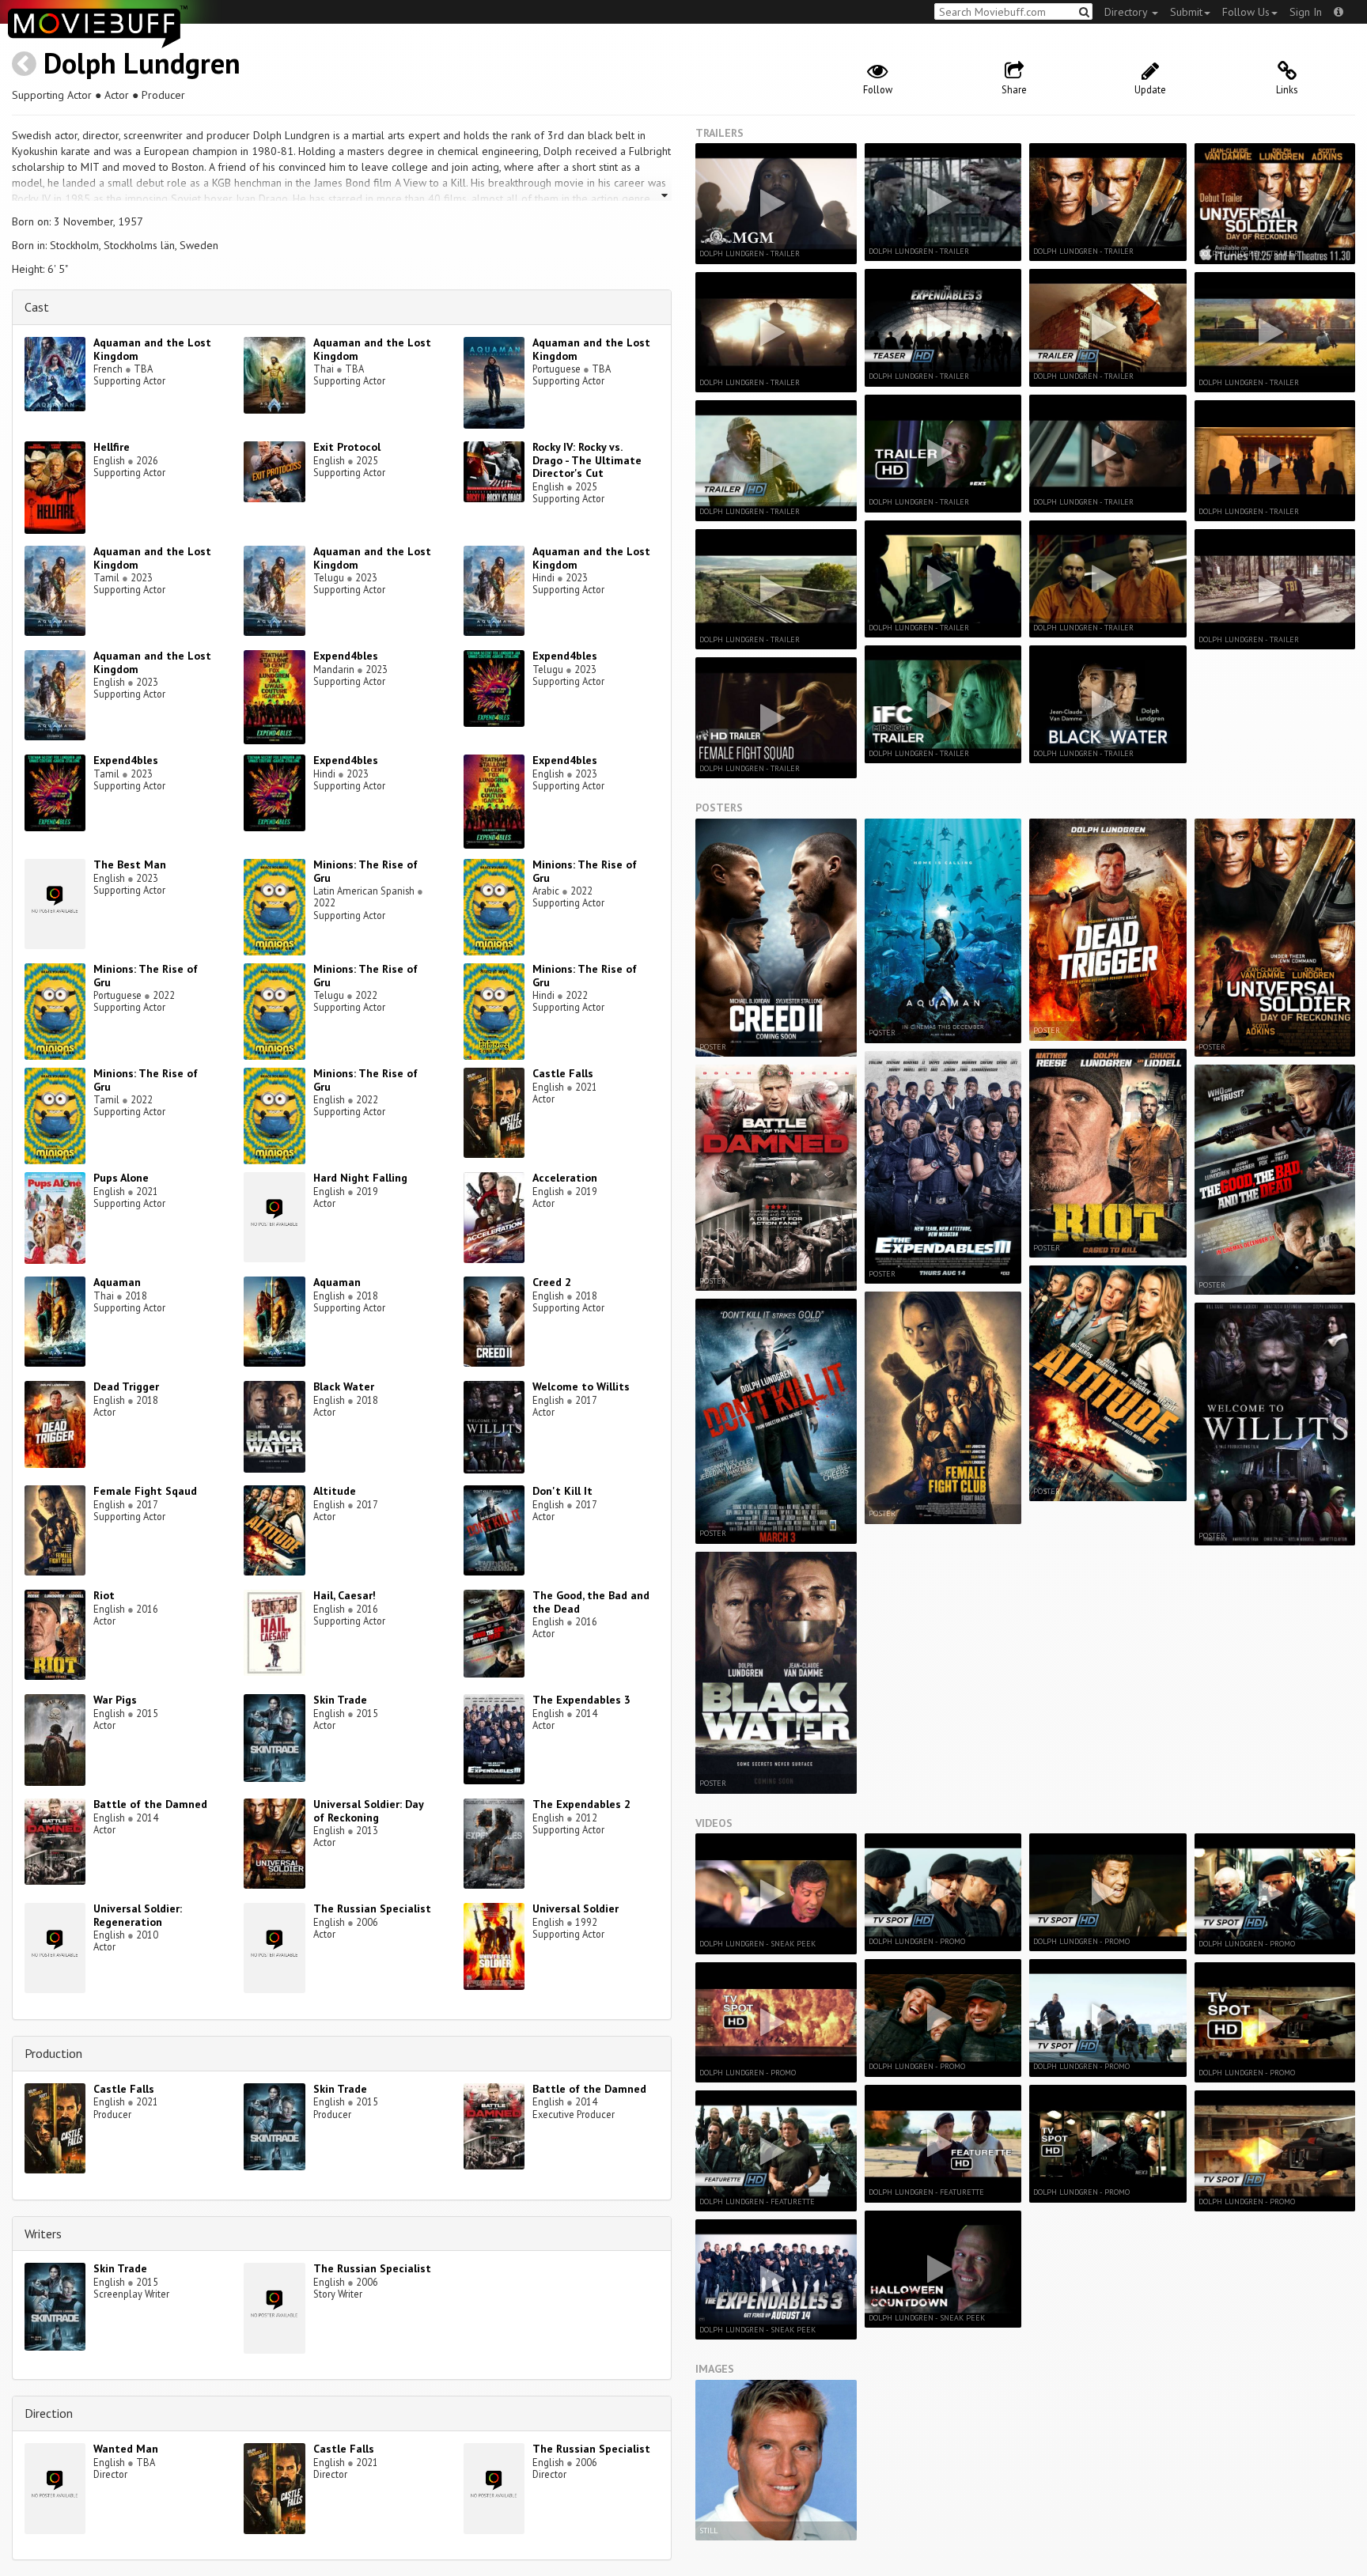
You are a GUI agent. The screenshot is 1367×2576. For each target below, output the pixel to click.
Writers (43, 2234)
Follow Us (1246, 12)
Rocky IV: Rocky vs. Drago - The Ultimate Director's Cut (587, 460)
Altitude (335, 1491)
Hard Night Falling (360, 1178)
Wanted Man (126, 2449)
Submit (1186, 12)
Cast (37, 307)
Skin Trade (340, 1700)
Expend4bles (346, 656)
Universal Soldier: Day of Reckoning (368, 1811)
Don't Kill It (562, 1491)
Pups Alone (121, 1178)
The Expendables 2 (581, 1804)
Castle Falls (563, 1073)
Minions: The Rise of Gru (365, 871)
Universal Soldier (576, 1908)
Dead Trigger (126, 1386)
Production (53, 2053)
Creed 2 (552, 1282)
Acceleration (565, 1178)
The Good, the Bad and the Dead (591, 1602)
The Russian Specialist (372, 1908)
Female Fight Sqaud (145, 1491)
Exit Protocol (347, 447)
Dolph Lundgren (142, 63)
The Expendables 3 (581, 1700)
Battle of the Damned (150, 1804)
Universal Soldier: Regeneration (138, 1915)
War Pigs (115, 1700)
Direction (49, 2413)
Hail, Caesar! (345, 1595)
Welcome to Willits (581, 1386)
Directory (1127, 12)
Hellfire (112, 447)
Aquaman (117, 1282)
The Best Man (130, 864)
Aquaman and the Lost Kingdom (152, 349)
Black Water (344, 1386)
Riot (104, 1595)
